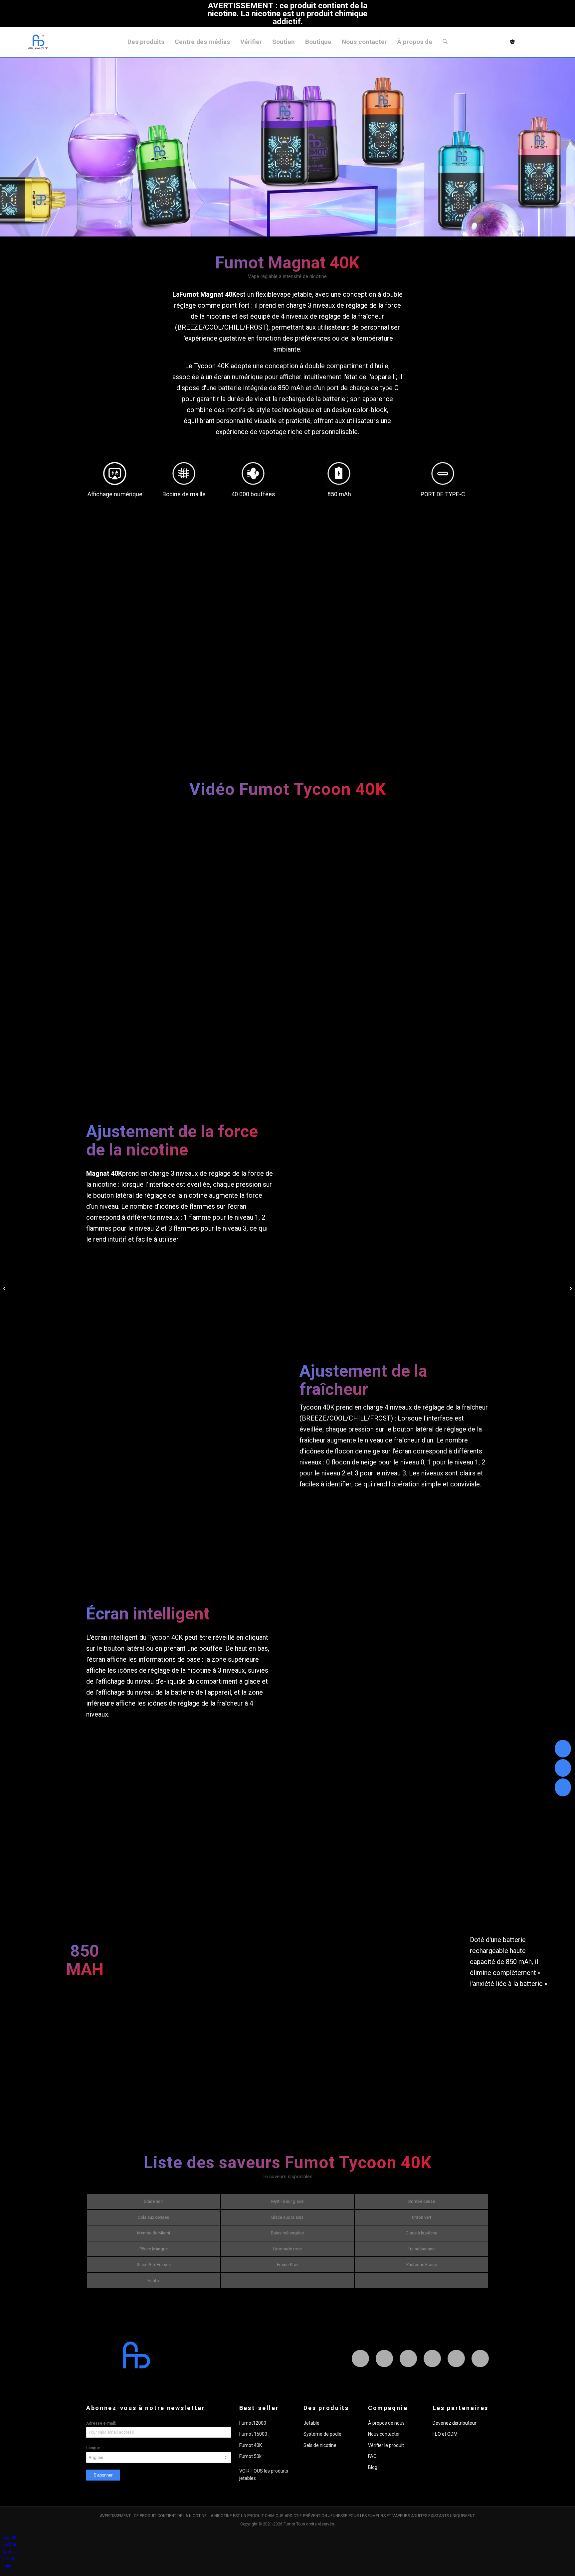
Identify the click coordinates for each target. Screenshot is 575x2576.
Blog (373, 2467)
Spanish (10, 2552)
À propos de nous (386, 2423)
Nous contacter (384, 2434)
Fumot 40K (251, 2445)
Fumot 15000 (253, 2434)
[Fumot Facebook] (384, 2358)
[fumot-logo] (38, 42)
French (9, 2559)
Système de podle (322, 2434)
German (10, 2544)
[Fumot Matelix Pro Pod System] (5, 1288)
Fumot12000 (253, 2423)
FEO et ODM (445, 2434)
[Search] (445, 42)
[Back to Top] (563, 1788)
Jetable (311, 2423)
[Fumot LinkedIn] (432, 2358)
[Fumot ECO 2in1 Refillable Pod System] (570, 1288)
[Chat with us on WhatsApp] (563, 1749)
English (9, 2537)
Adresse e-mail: (101, 2423)
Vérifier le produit (386, 2445)
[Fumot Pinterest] (456, 2358)
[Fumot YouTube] (480, 2358)
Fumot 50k (250, 2456)
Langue (93, 2448)
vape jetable (294, 294)
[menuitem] (146, 42)
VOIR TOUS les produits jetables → (264, 2474)
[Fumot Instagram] (360, 2358)
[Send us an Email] (563, 1768)
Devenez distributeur (455, 2423)
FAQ (372, 2456)
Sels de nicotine (320, 2445)
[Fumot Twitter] (408, 2358)
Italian (8, 2566)
